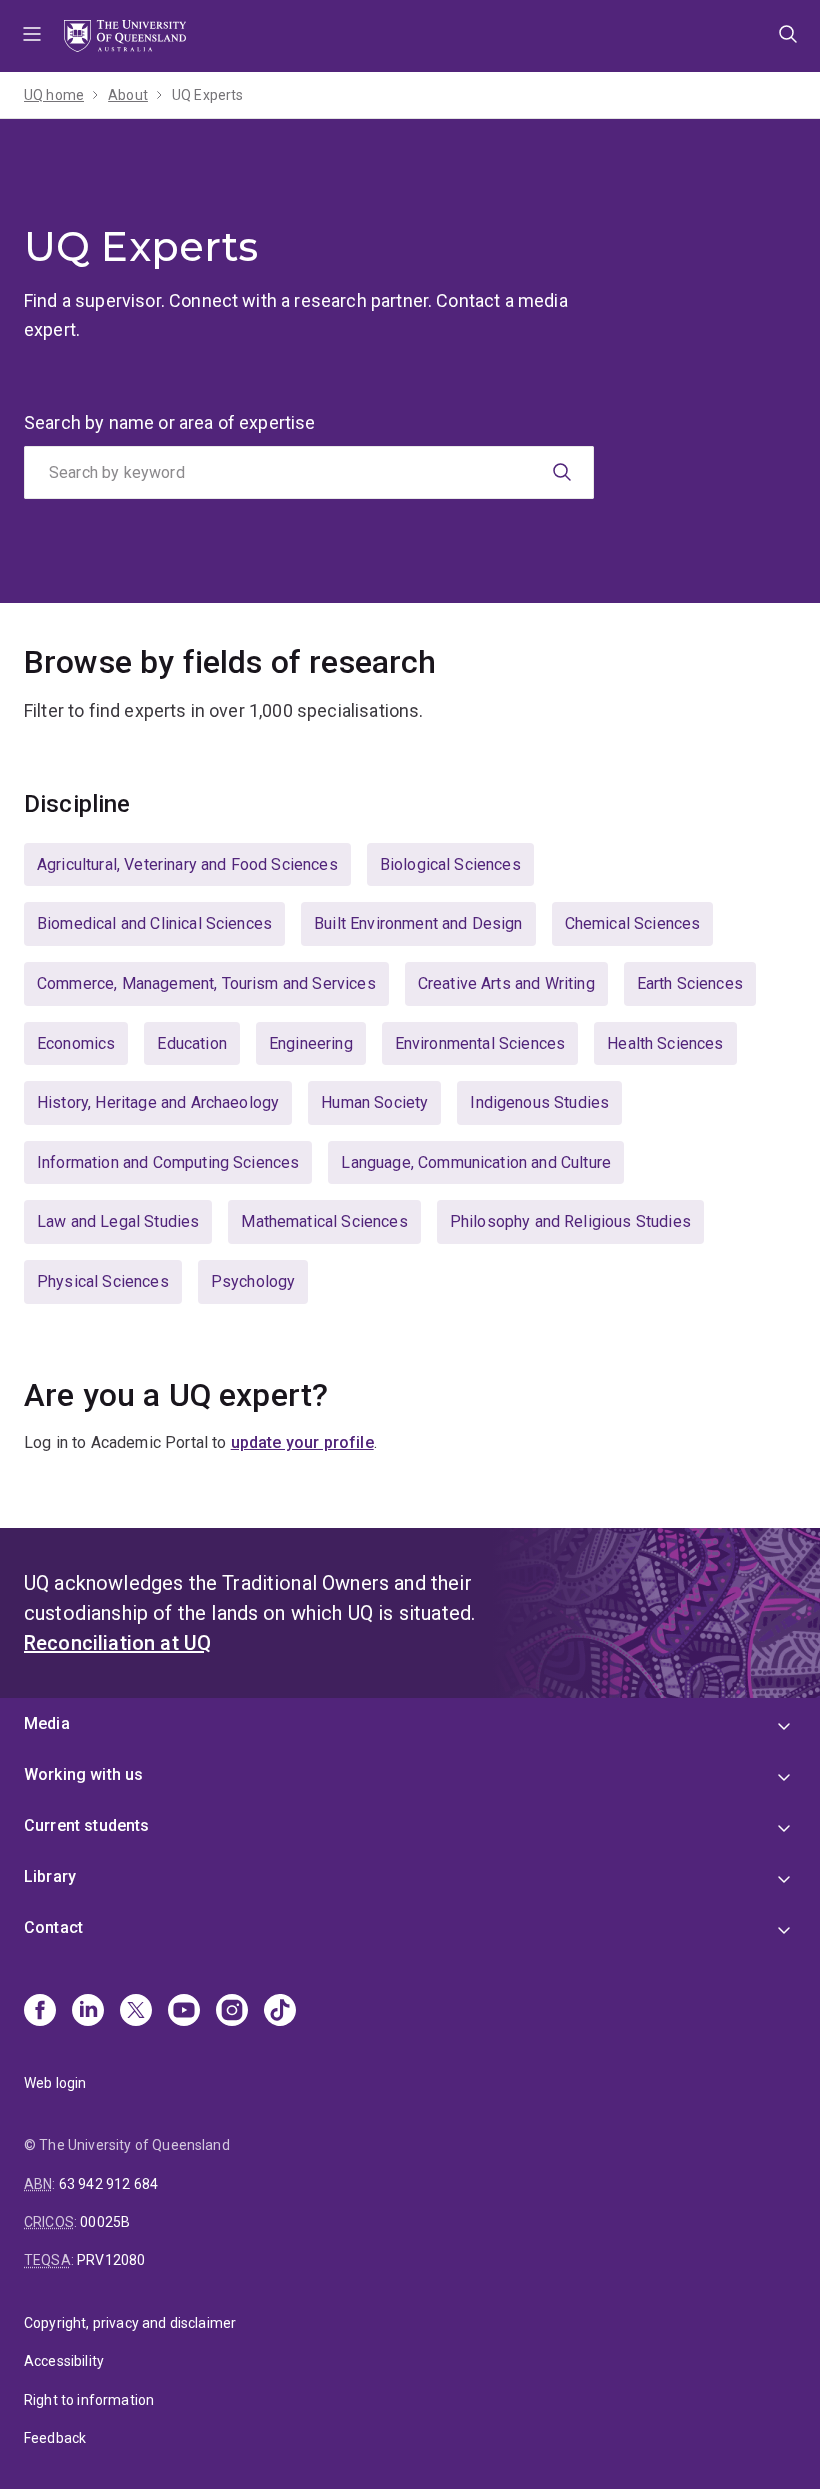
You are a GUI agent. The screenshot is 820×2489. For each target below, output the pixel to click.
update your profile (302, 1442)
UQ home (54, 95)
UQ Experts (208, 95)
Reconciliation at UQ (117, 1643)
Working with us (83, 1774)
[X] (136, 2012)
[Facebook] (40, 2012)
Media (47, 1723)
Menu (32, 36)
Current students (87, 1825)
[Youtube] (184, 2012)
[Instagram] (232, 2012)
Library (50, 1876)
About (128, 95)
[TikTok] (280, 2012)
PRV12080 (111, 2260)
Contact (53, 1927)
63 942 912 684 (108, 2184)
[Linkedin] (88, 2012)
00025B (105, 2222)
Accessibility (64, 2361)
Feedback (55, 2438)
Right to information (89, 2400)
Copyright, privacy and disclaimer (130, 2323)
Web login (55, 2083)
